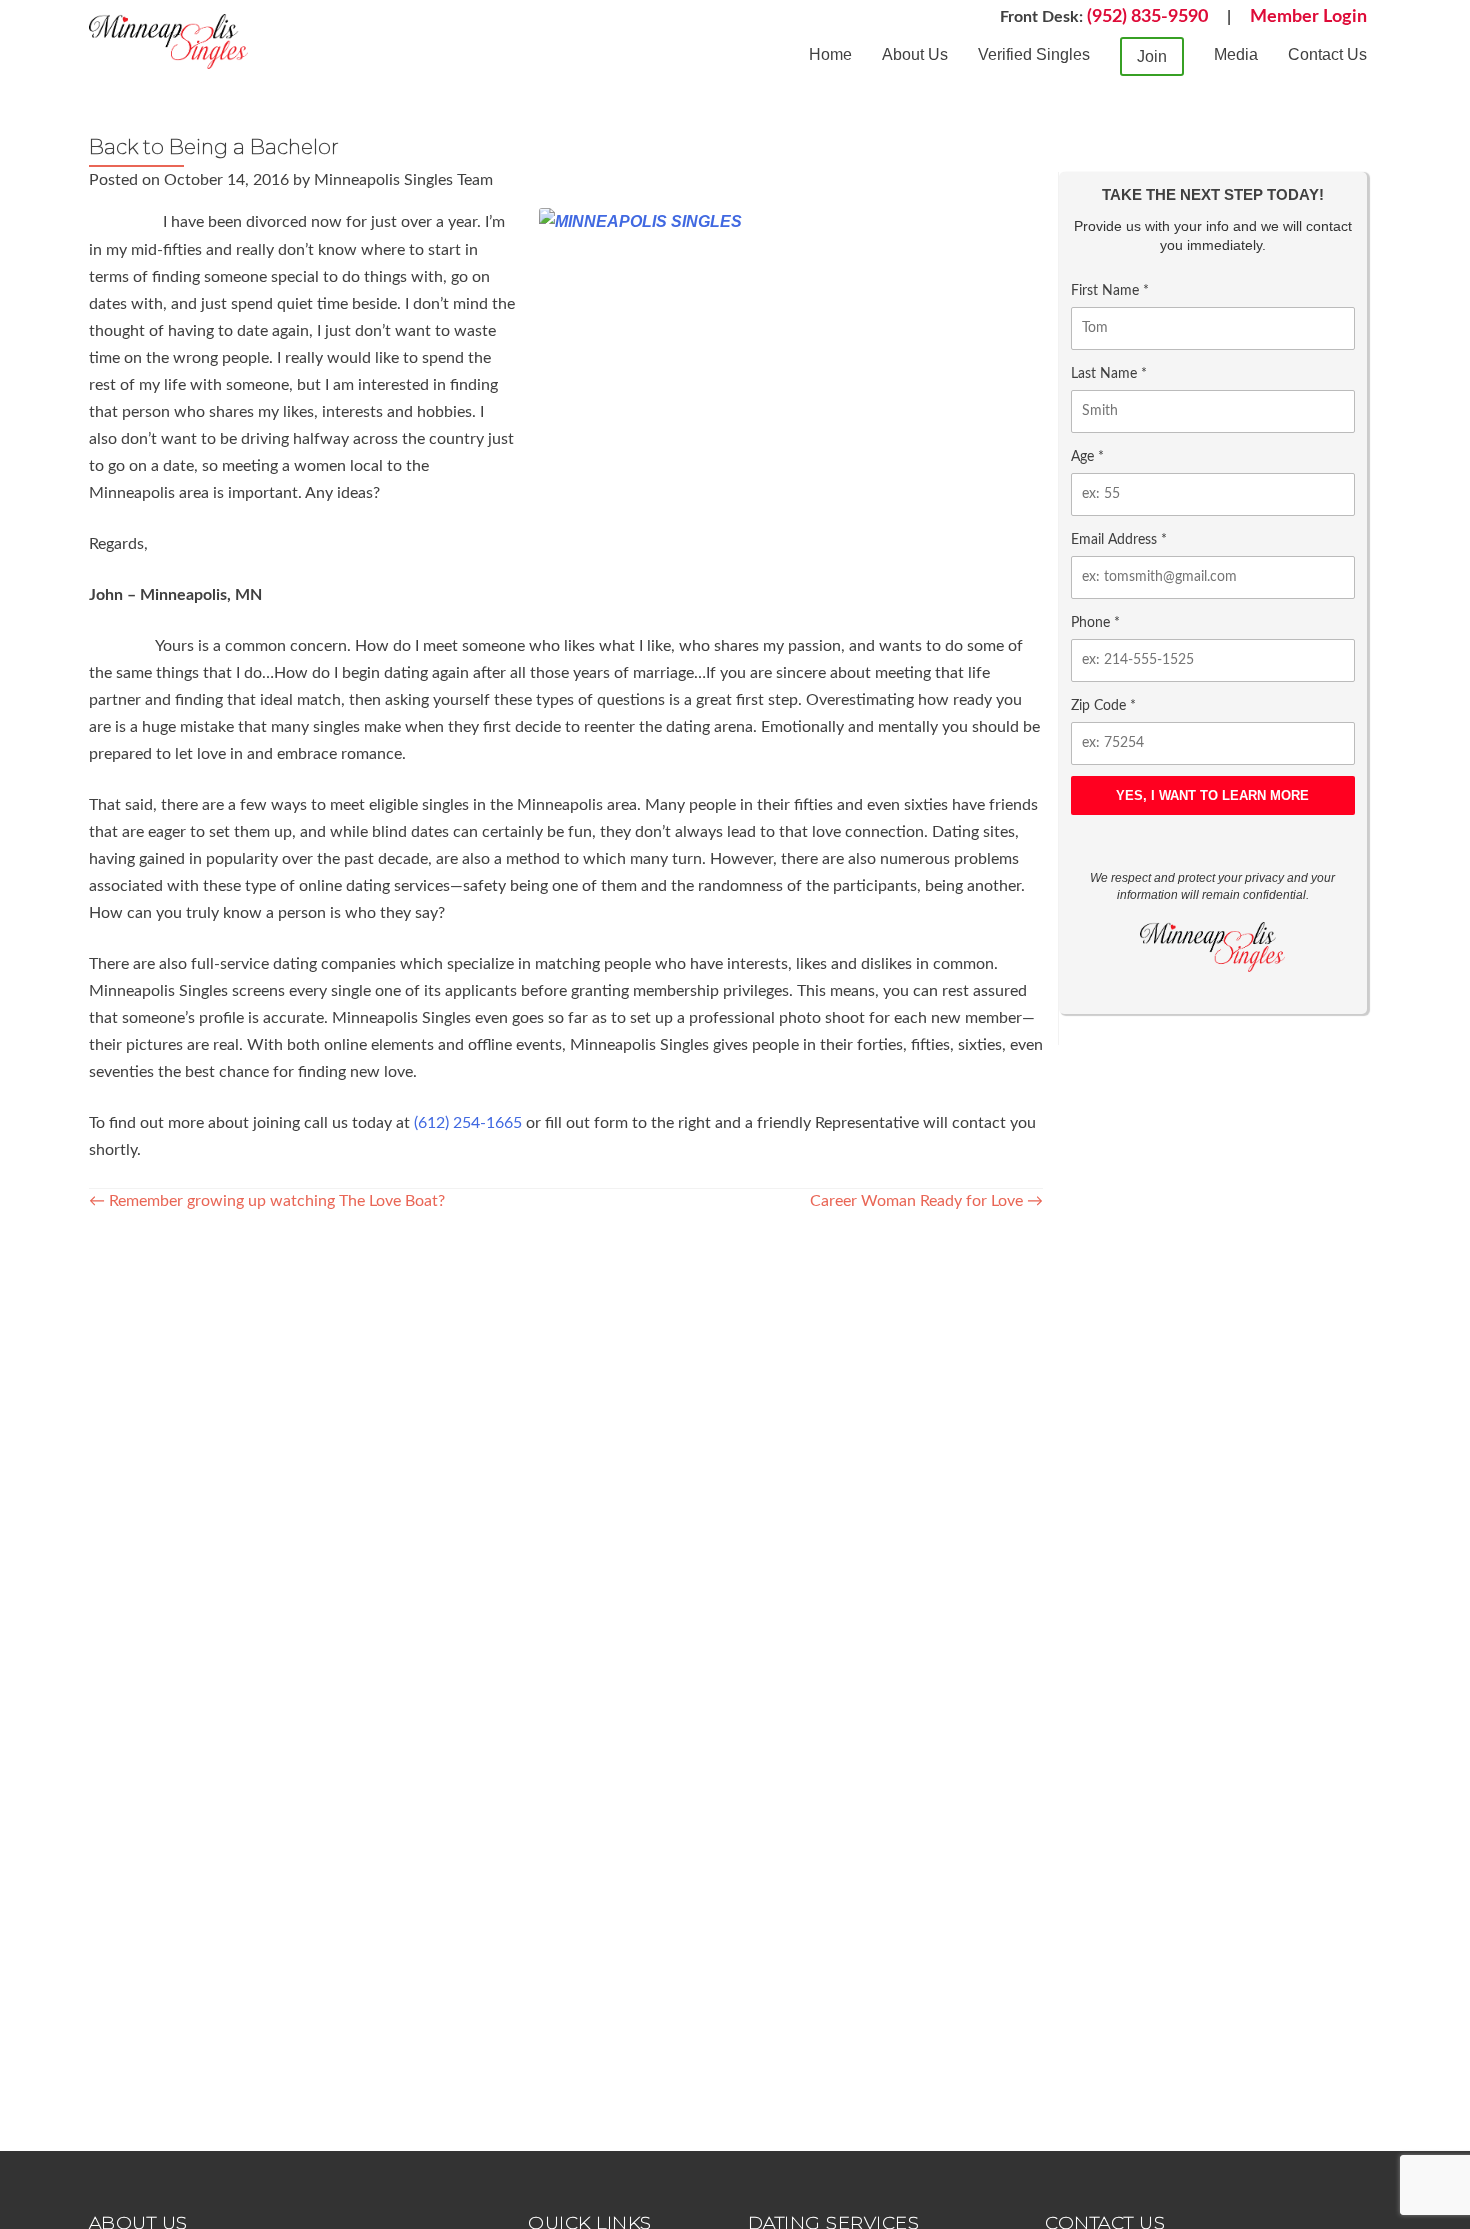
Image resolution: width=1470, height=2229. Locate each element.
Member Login (1308, 17)
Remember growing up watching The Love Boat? (267, 1201)
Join (1152, 56)
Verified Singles (1034, 54)
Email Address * (1119, 540)
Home (830, 54)
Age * (1087, 457)
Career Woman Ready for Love (926, 1201)
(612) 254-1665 (468, 1123)
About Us (915, 54)
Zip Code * (1103, 706)
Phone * (1095, 623)
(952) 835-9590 (1147, 17)
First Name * (1110, 291)
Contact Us (1327, 54)
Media (1236, 54)
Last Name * (1109, 374)
